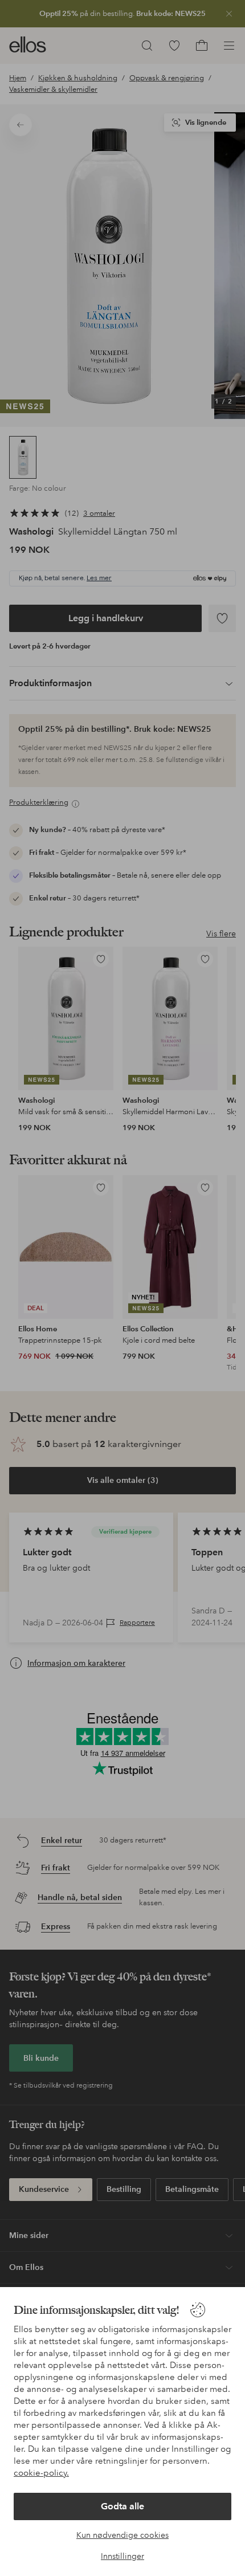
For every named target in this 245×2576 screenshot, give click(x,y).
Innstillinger (122, 2556)
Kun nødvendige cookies (122, 2535)
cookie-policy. (41, 2473)
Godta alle (122, 2506)
